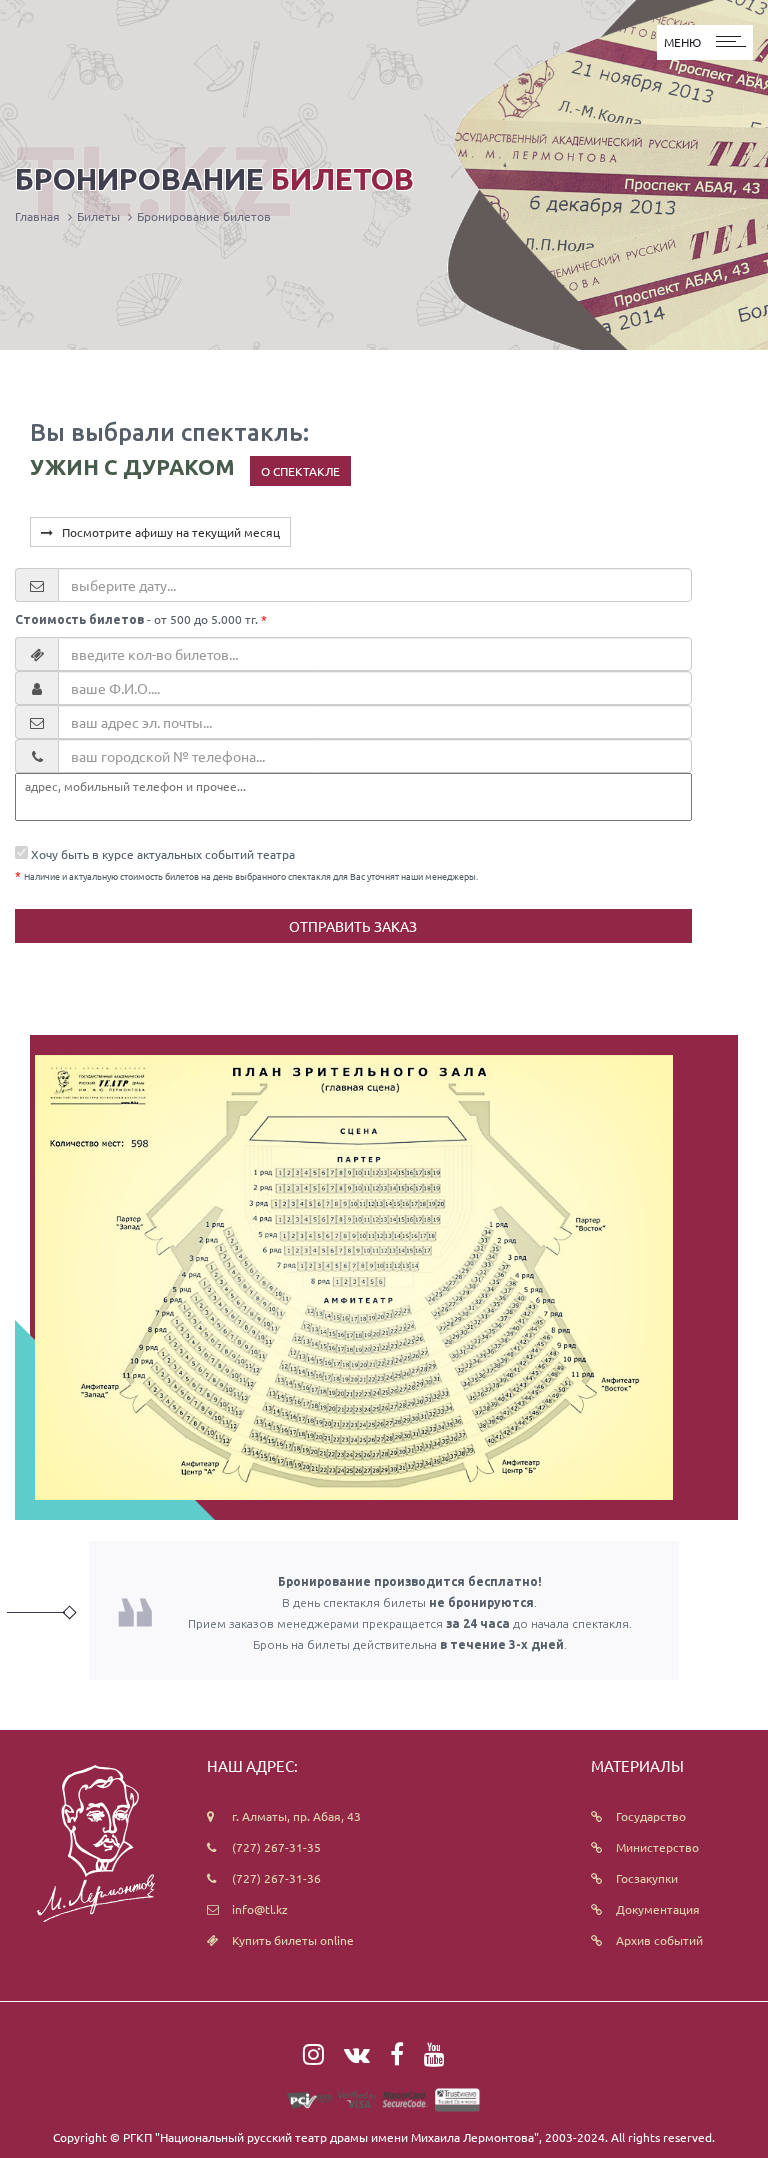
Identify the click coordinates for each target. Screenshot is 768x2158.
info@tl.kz (260, 1909)
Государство (651, 1816)
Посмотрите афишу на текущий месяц (166, 532)
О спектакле (300, 471)
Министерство (657, 1847)
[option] (354, 1277)
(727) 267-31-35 (276, 1847)
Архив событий (659, 1940)
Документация (658, 1909)
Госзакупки (647, 1878)
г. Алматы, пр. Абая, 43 (296, 1816)
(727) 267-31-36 (276, 1878)
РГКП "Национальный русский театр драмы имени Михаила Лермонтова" (331, 2137)
